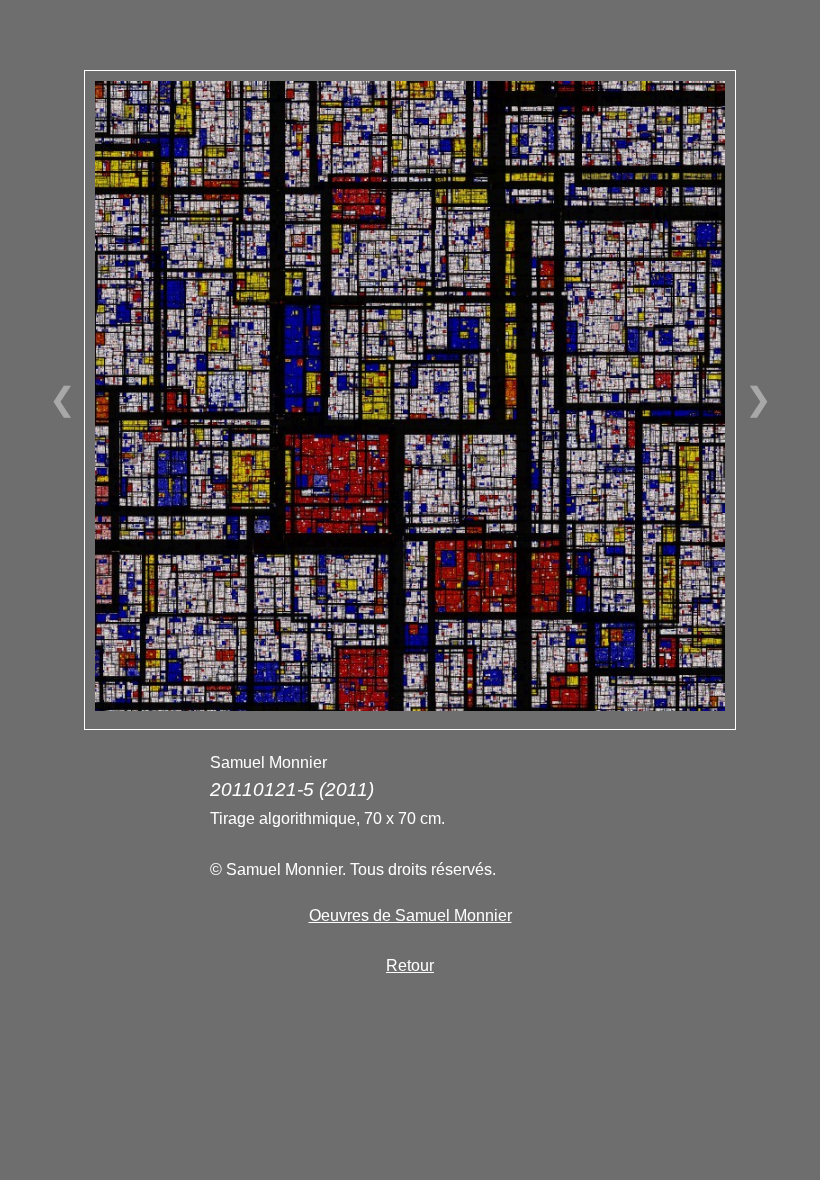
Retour (410, 965)
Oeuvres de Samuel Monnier (410, 915)
